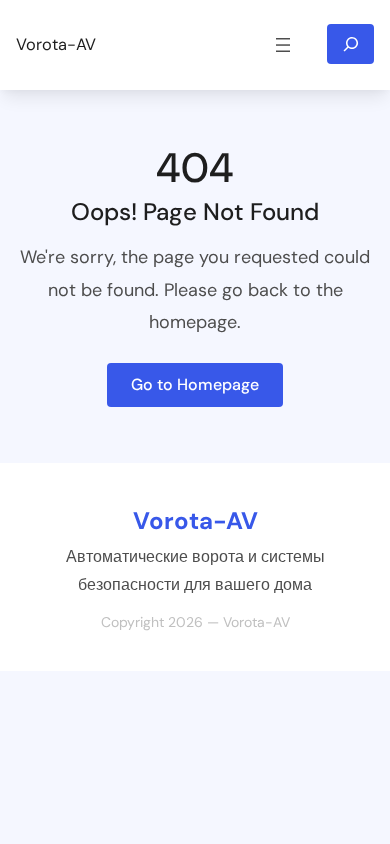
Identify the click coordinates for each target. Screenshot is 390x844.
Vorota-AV (56, 44)
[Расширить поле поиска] (350, 44)
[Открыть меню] (283, 45)
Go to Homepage (195, 384)
